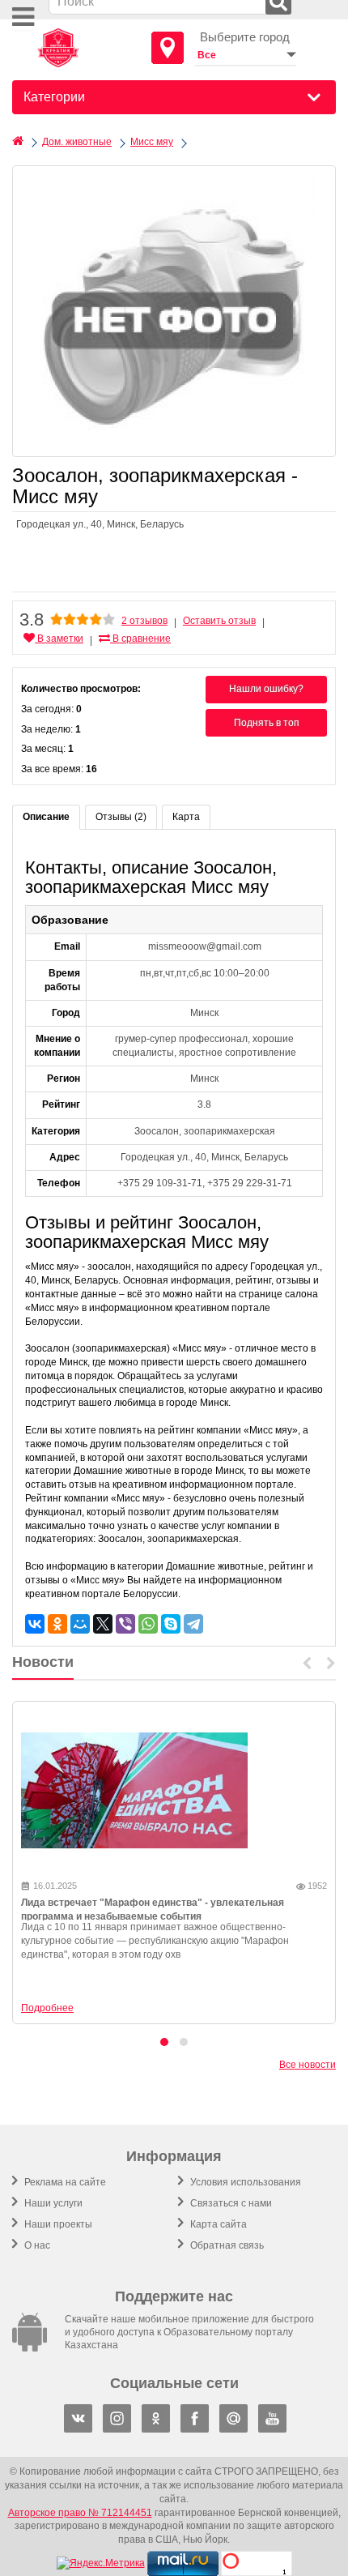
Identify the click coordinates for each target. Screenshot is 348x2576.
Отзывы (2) (121, 817)
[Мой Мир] (80, 1624)
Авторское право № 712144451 (80, 2513)
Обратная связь (226, 2245)
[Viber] (125, 1624)
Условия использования (244, 2182)
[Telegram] (193, 1624)
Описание (46, 817)
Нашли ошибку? (266, 689)
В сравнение (140, 639)
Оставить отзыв (219, 621)
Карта (186, 817)
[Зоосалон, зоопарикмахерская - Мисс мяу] (174, 311)
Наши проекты (57, 2224)
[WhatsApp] (148, 1624)
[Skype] (171, 1624)
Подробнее (47, 2008)
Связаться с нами (230, 2203)
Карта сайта (217, 2224)
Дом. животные (77, 142)
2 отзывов (144, 621)
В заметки (59, 639)
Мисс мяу (152, 142)
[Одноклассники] (57, 1624)
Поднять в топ (267, 723)
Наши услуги (52, 2203)
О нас (36, 2245)
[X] (103, 1624)
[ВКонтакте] (35, 1624)
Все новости (308, 2065)
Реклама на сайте (64, 2182)
